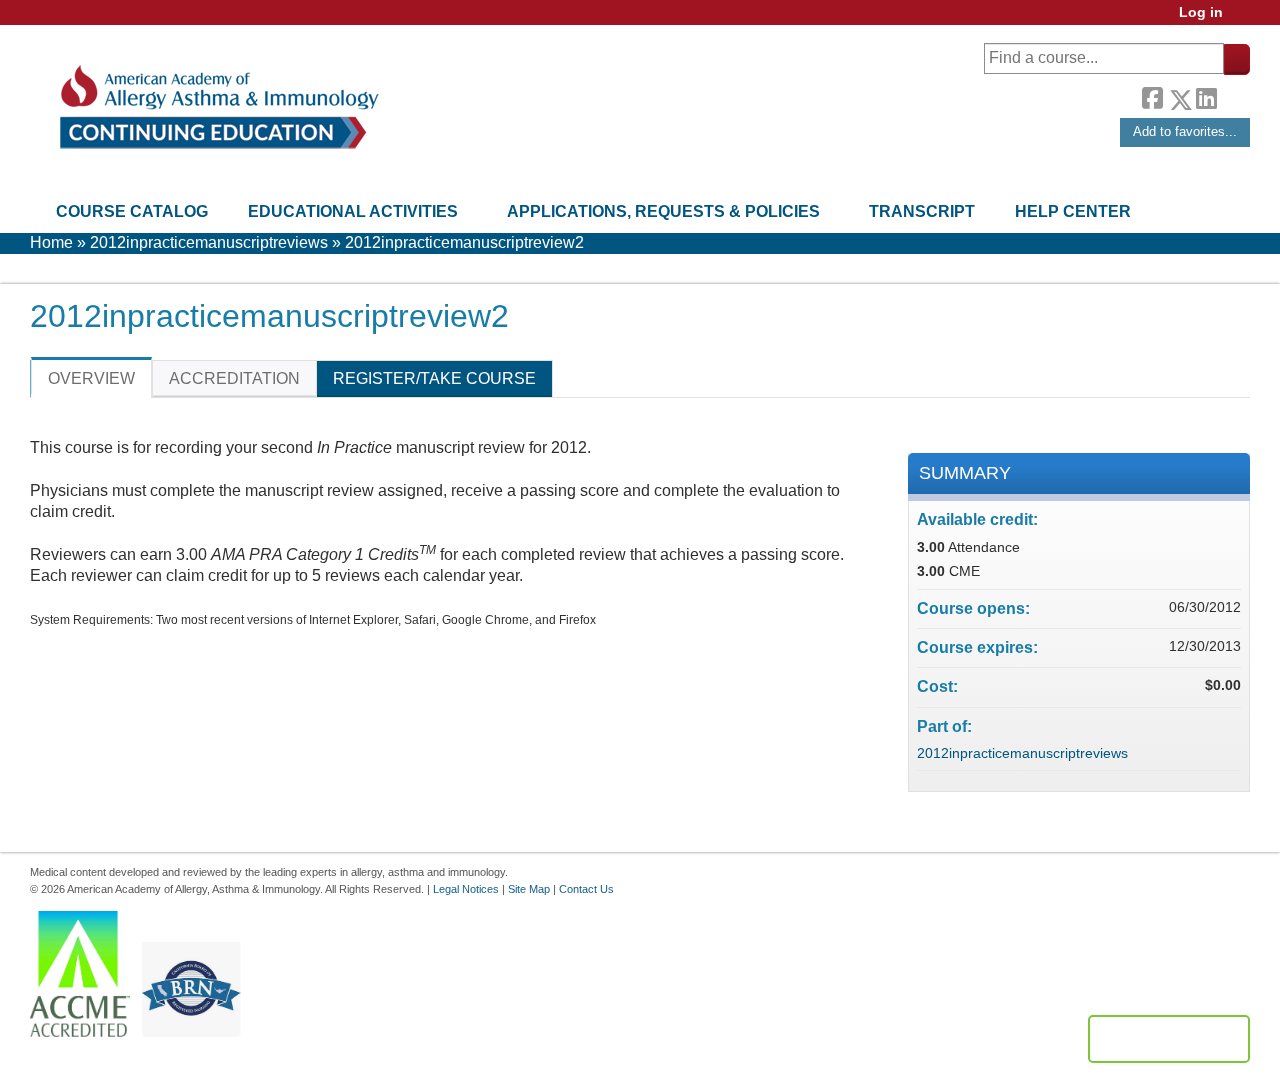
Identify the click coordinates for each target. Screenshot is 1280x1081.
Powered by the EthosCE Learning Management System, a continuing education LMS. (1169, 1039)
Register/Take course (434, 378)
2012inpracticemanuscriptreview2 (464, 242)
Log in (1201, 12)
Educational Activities (353, 211)
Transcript (922, 211)
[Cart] (1244, 19)
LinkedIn (1206, 96)
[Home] (217, 107)
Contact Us (586, 889)
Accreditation (234, 378)
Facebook (1152, 96)
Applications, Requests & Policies (663, 211)
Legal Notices (466, 889)
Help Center (1073, 211)
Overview (91, 378)
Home (51, 242)
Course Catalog (132, 211)
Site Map (529, 889)
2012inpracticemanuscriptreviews (209, 242)
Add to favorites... (1185, 131)
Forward (1233, 94)
